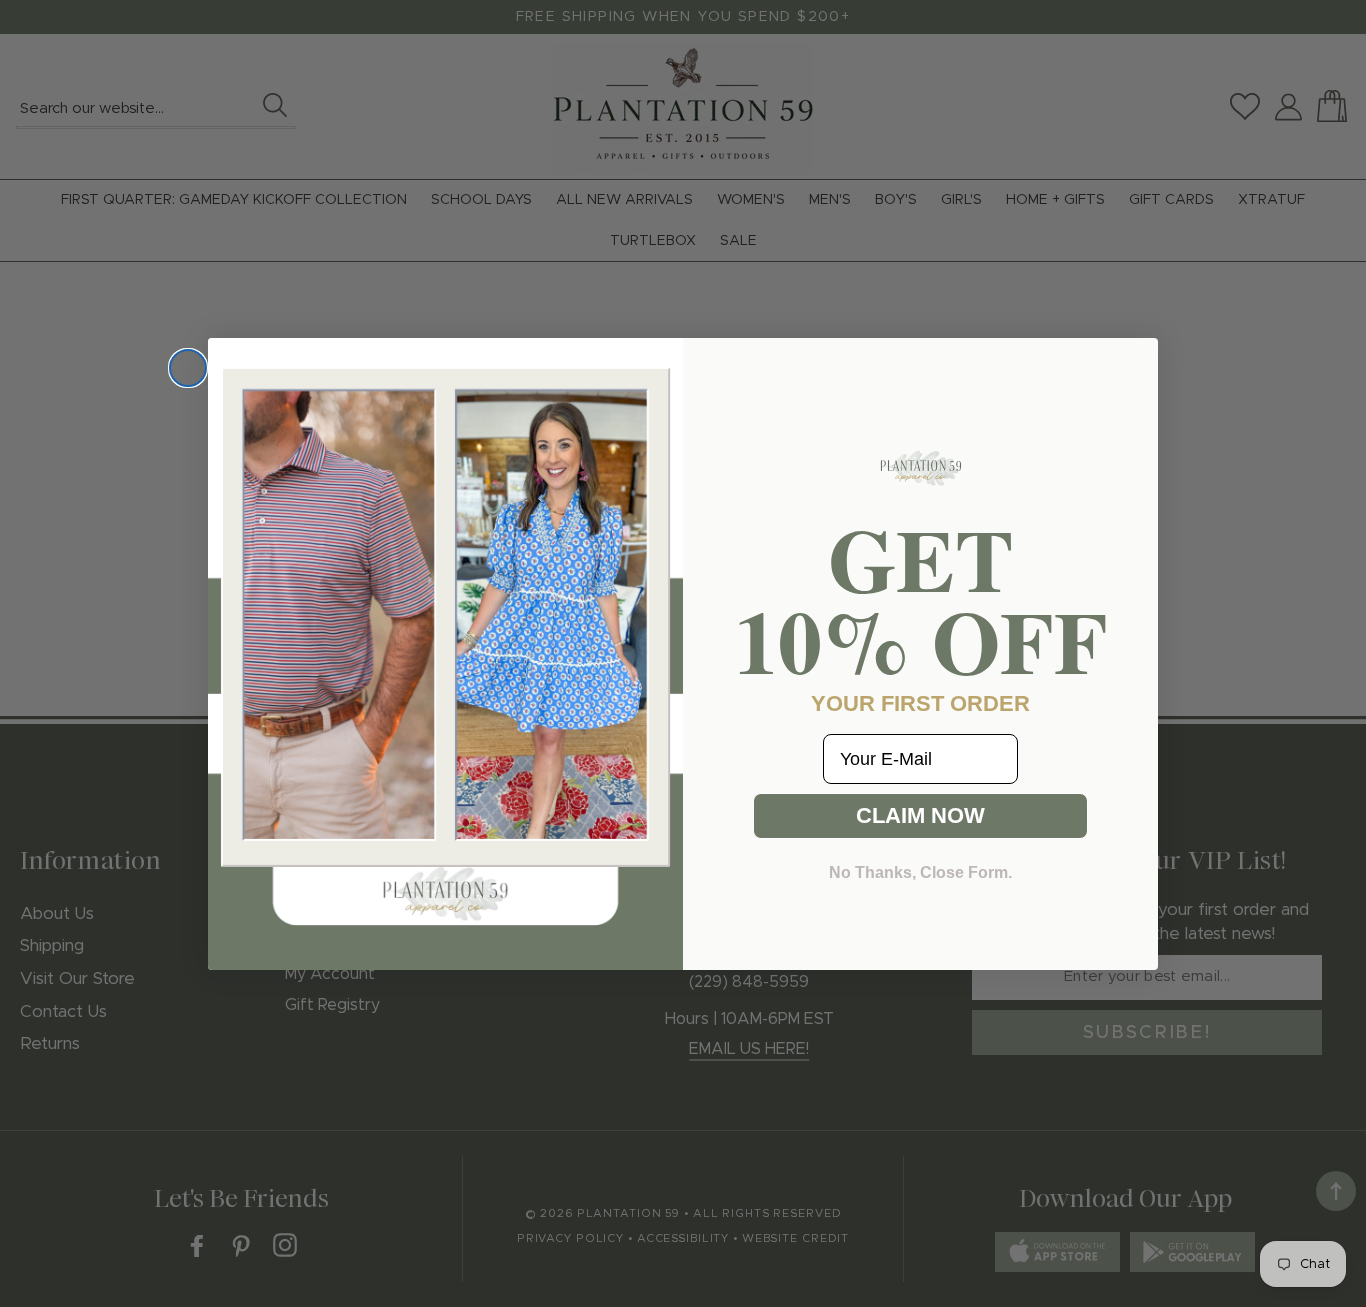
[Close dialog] (188, 368)
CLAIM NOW (920, 815)
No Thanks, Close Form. (920, 872)
